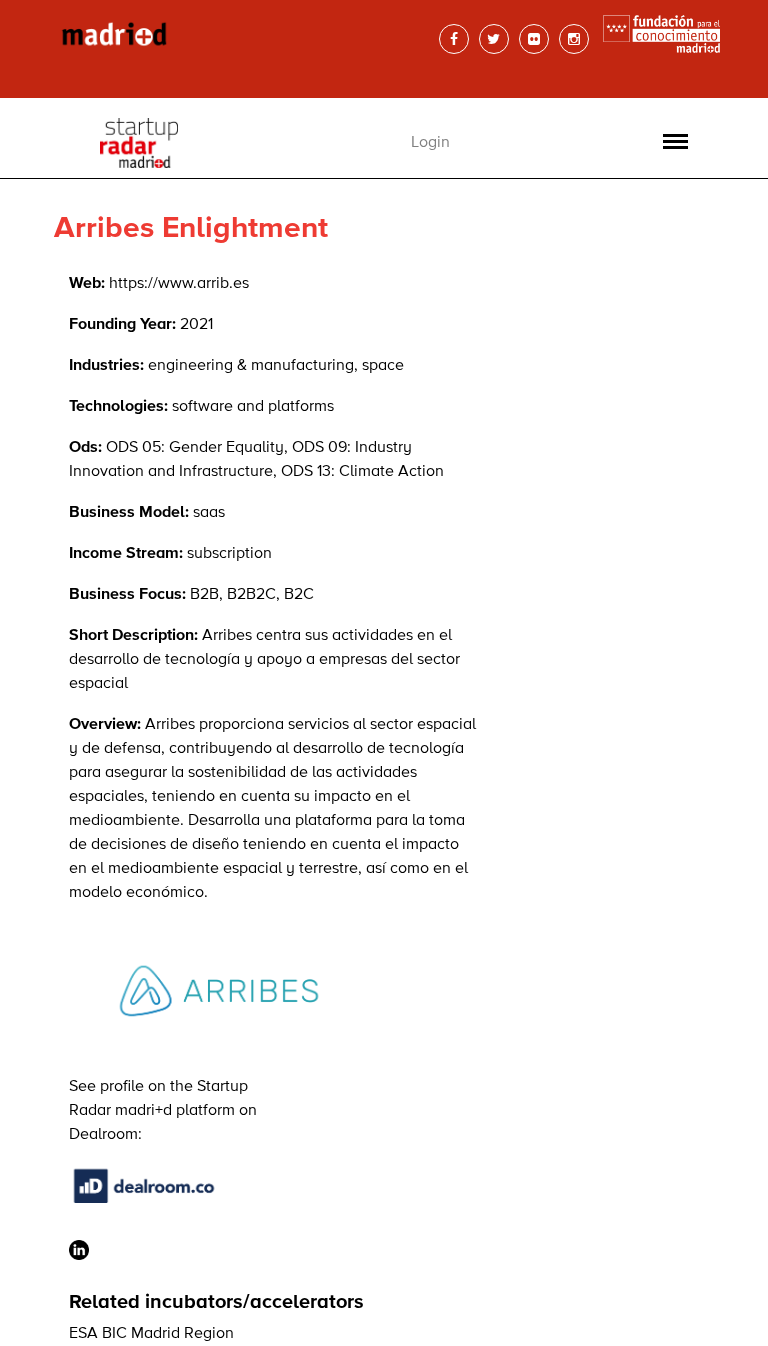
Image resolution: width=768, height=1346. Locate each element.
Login (430, 143)
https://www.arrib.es (179, 284)
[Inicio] (204, 35)
